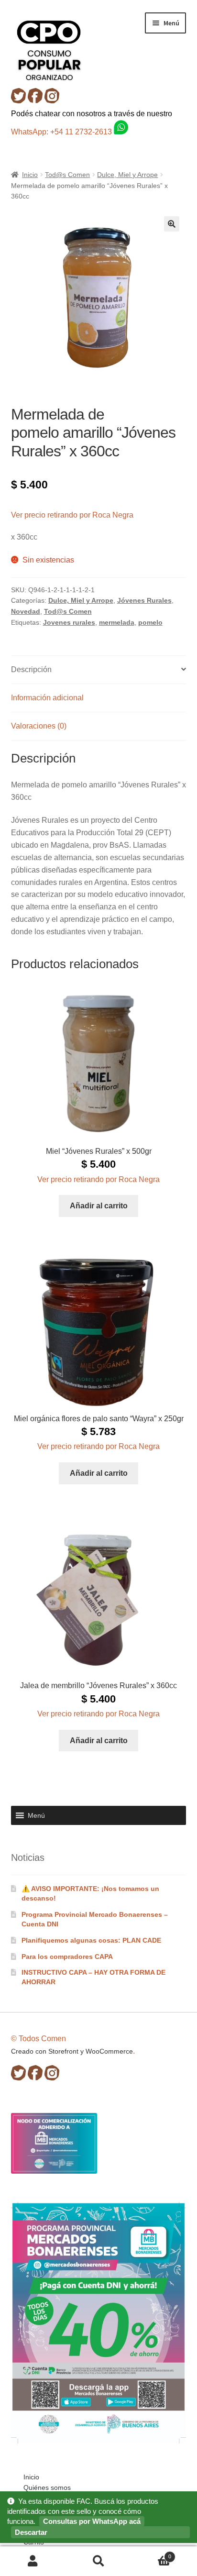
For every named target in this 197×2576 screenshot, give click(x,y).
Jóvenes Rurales (144, 600)
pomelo (150, 622)
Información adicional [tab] (47, 698)
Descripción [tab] (31, 669)
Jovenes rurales (69, 622)
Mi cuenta (33, 2561)
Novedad (26, 611)
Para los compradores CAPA (67, 1957)
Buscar (98, 2561)
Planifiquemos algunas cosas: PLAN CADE (91, 1940)
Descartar (31, 2532)
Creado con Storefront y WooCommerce (72, 2051)
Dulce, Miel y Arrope (127, 175)
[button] (172, 224)
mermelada (117, 622)
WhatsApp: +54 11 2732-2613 (62, 132)
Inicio (30, 175)
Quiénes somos (47, 2488)
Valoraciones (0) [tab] (39, 726)
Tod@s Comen (67, 175)
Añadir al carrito (99, 1206)
